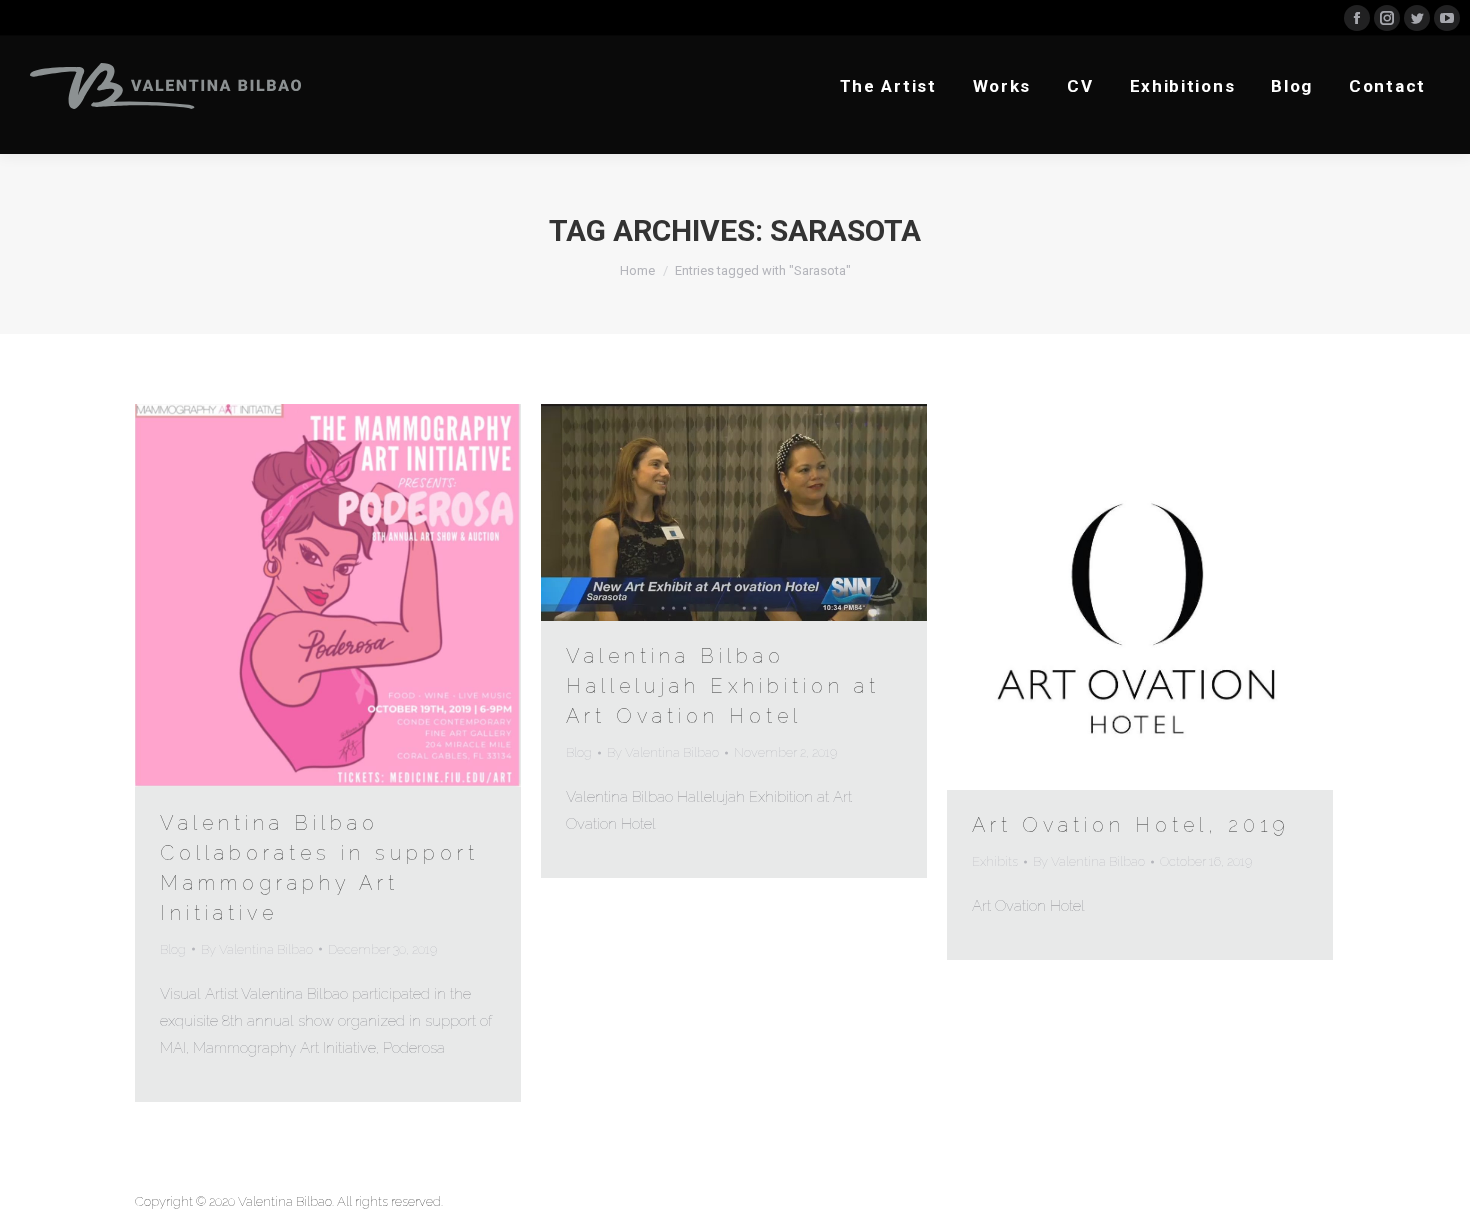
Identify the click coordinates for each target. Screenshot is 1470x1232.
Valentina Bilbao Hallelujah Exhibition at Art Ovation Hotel (723, 686)
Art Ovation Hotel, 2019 (1131, 825)
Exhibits (995, 861)
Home (637, 270)
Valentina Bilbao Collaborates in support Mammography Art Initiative (319, 868)
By (257, 949)
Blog (173, 949)
